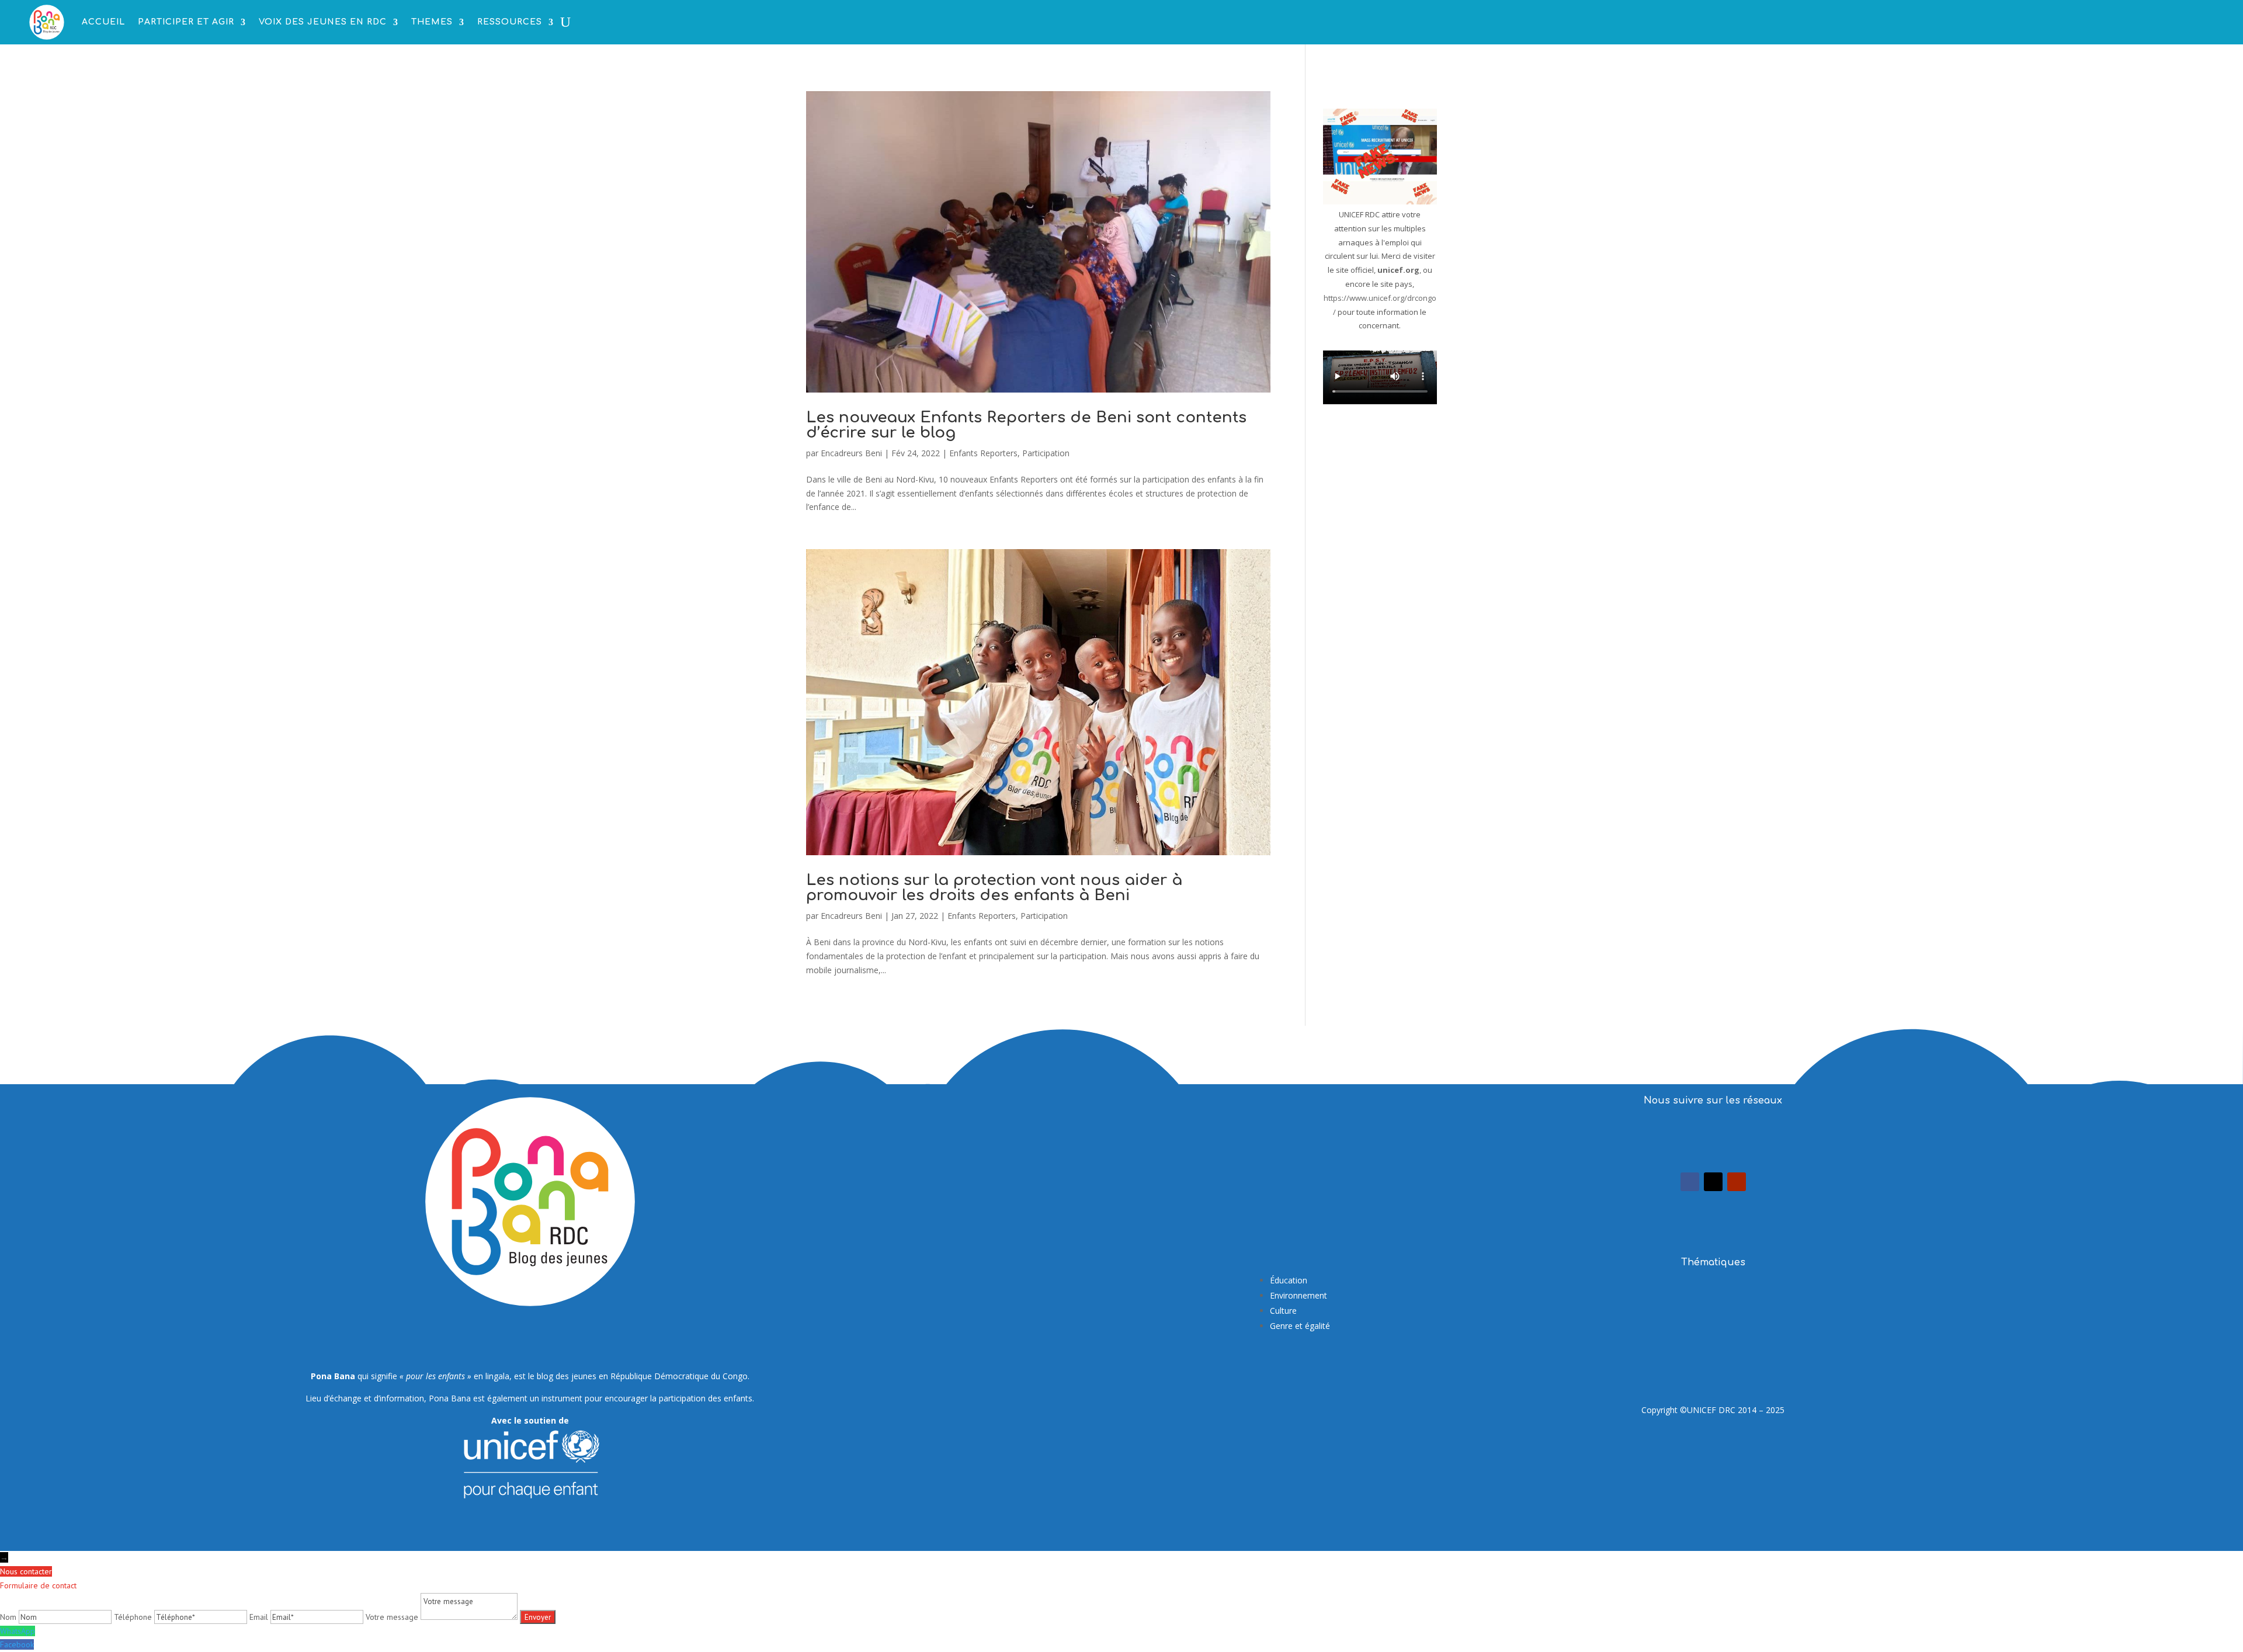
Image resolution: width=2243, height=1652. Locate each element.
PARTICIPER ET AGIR (186, 22)
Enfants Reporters (983, 453)
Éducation (1289, 1280)
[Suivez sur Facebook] (1690, 1182)
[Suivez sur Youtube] (1737, 1182)
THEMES (432, 22)
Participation (1046, 453)
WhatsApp (18, 1631)
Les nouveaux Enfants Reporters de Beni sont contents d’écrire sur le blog (1026, 425)
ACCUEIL (103, 22)
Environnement (1298, 1295)
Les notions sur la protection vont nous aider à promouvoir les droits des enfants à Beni (994, 888)
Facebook (17, 1644)
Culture (1283, 1311)
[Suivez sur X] (1713, 1182)
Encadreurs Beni (851, 453)
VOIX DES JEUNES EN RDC (323, 22)
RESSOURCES (510, 22)
